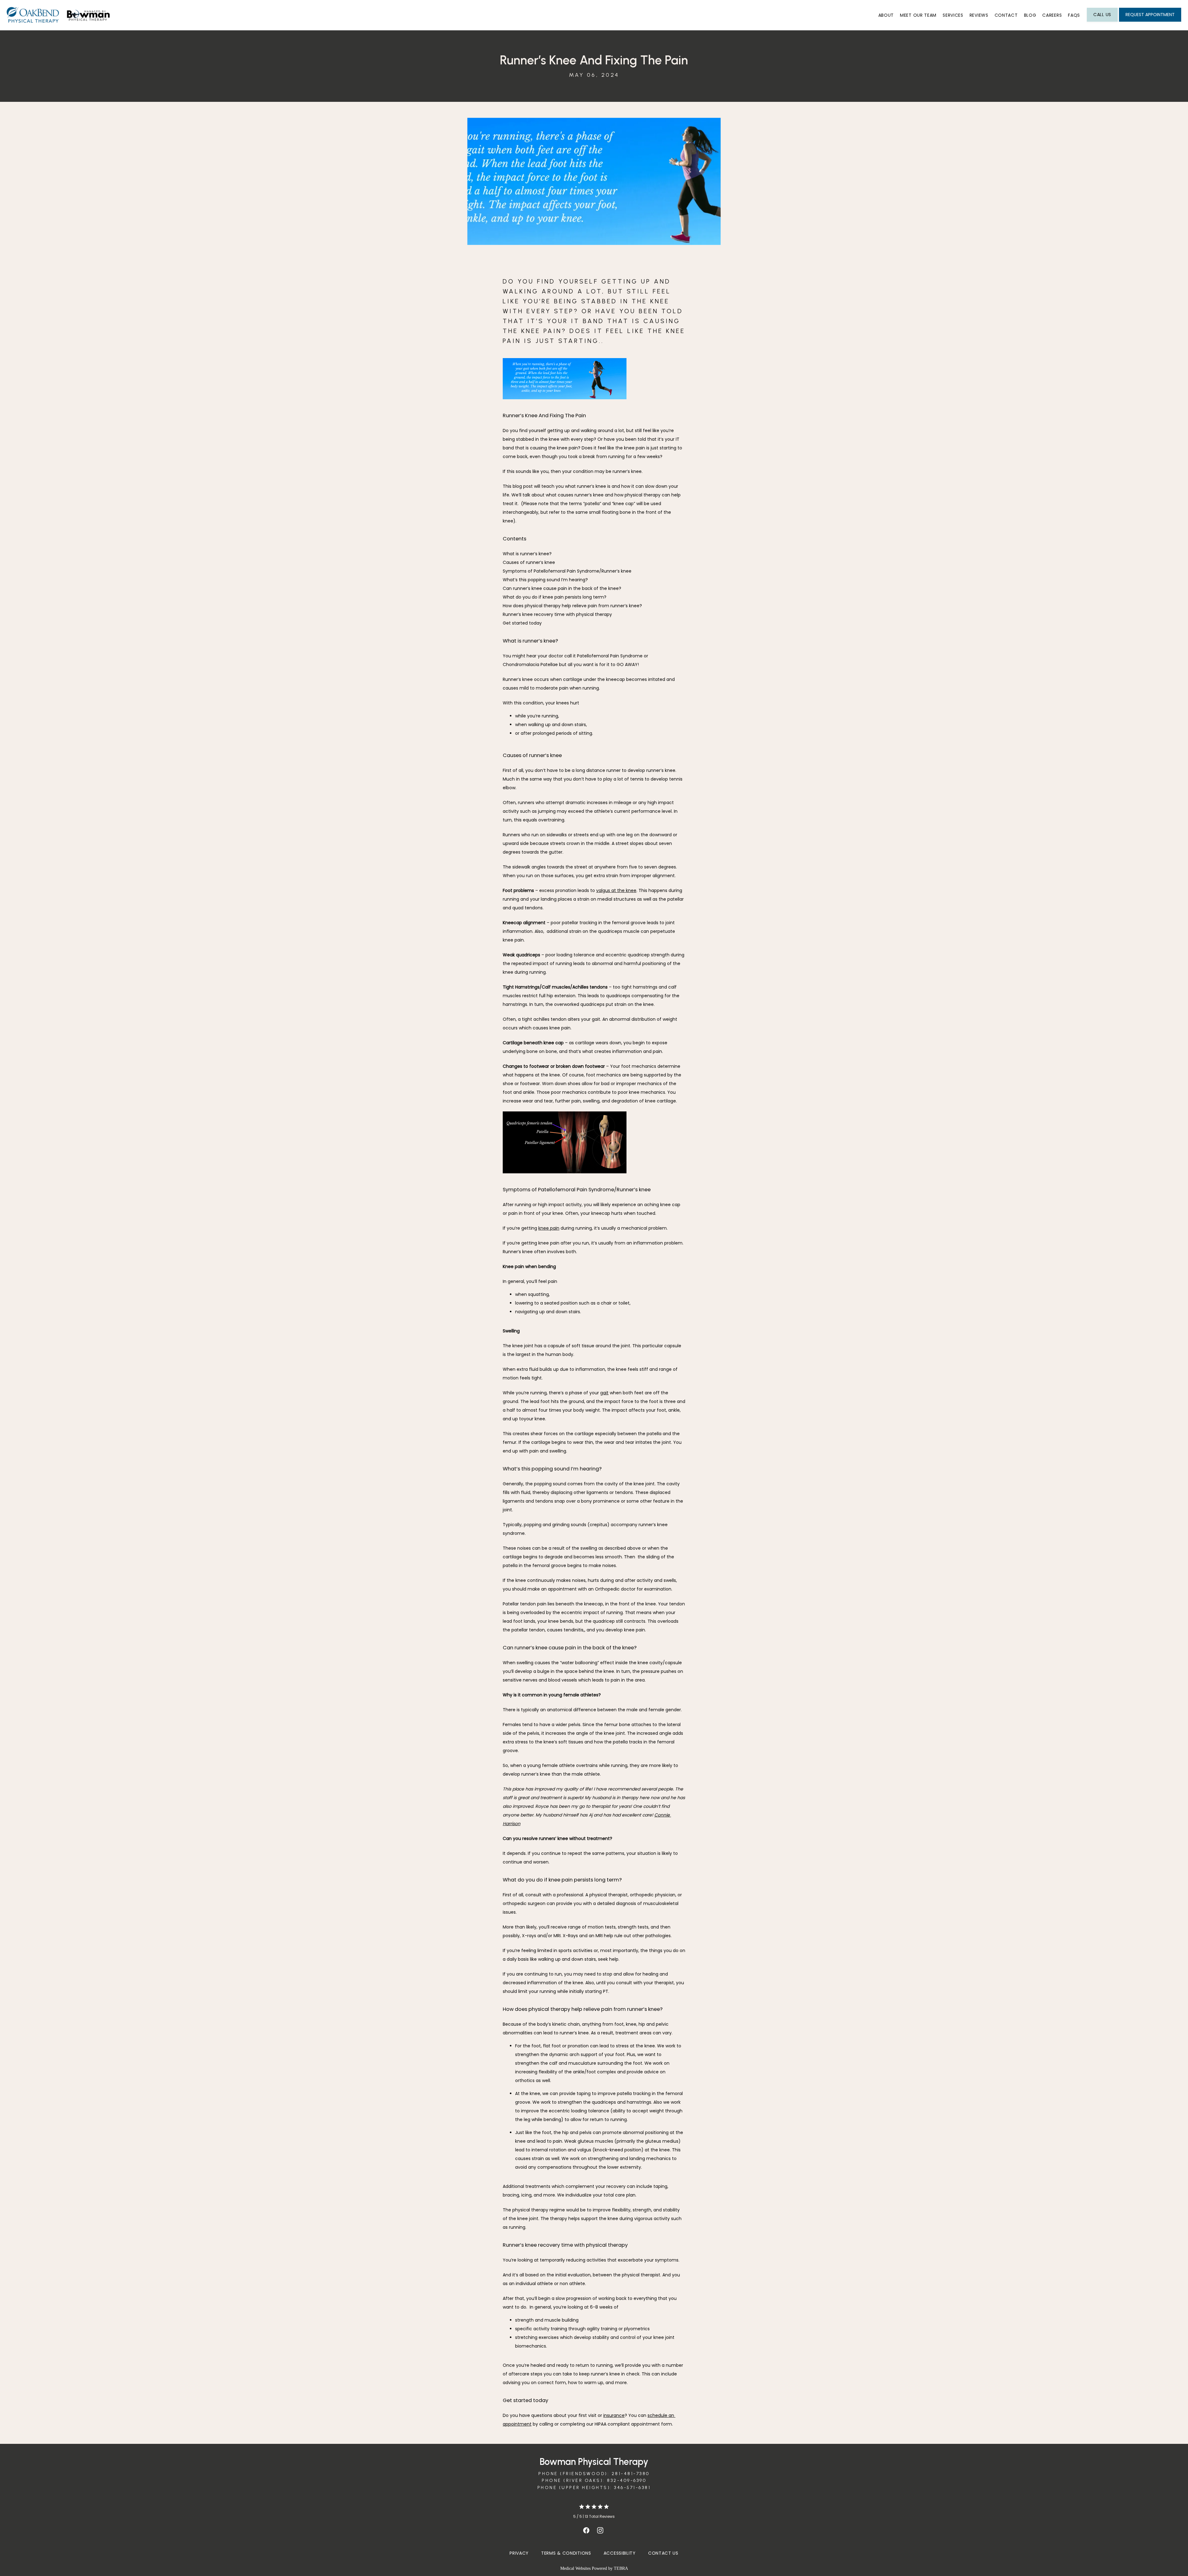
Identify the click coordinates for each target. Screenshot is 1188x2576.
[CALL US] (1102, 21)
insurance (614, 2415)
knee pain (549, 1228)
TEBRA (621, 2568)
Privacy (519, 2553)
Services (953, 15)
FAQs (1074, 15)
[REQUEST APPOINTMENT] (1150, 21)
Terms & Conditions (566, 2553)
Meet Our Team (918, 15)
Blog (1030, 15)
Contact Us (663, 2553)
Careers (1052, 15)
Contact (1006, 15)
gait (604, 1393)
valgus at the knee (616, 890)
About (886, 15)
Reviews (979, 15)
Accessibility (620, 2553)
